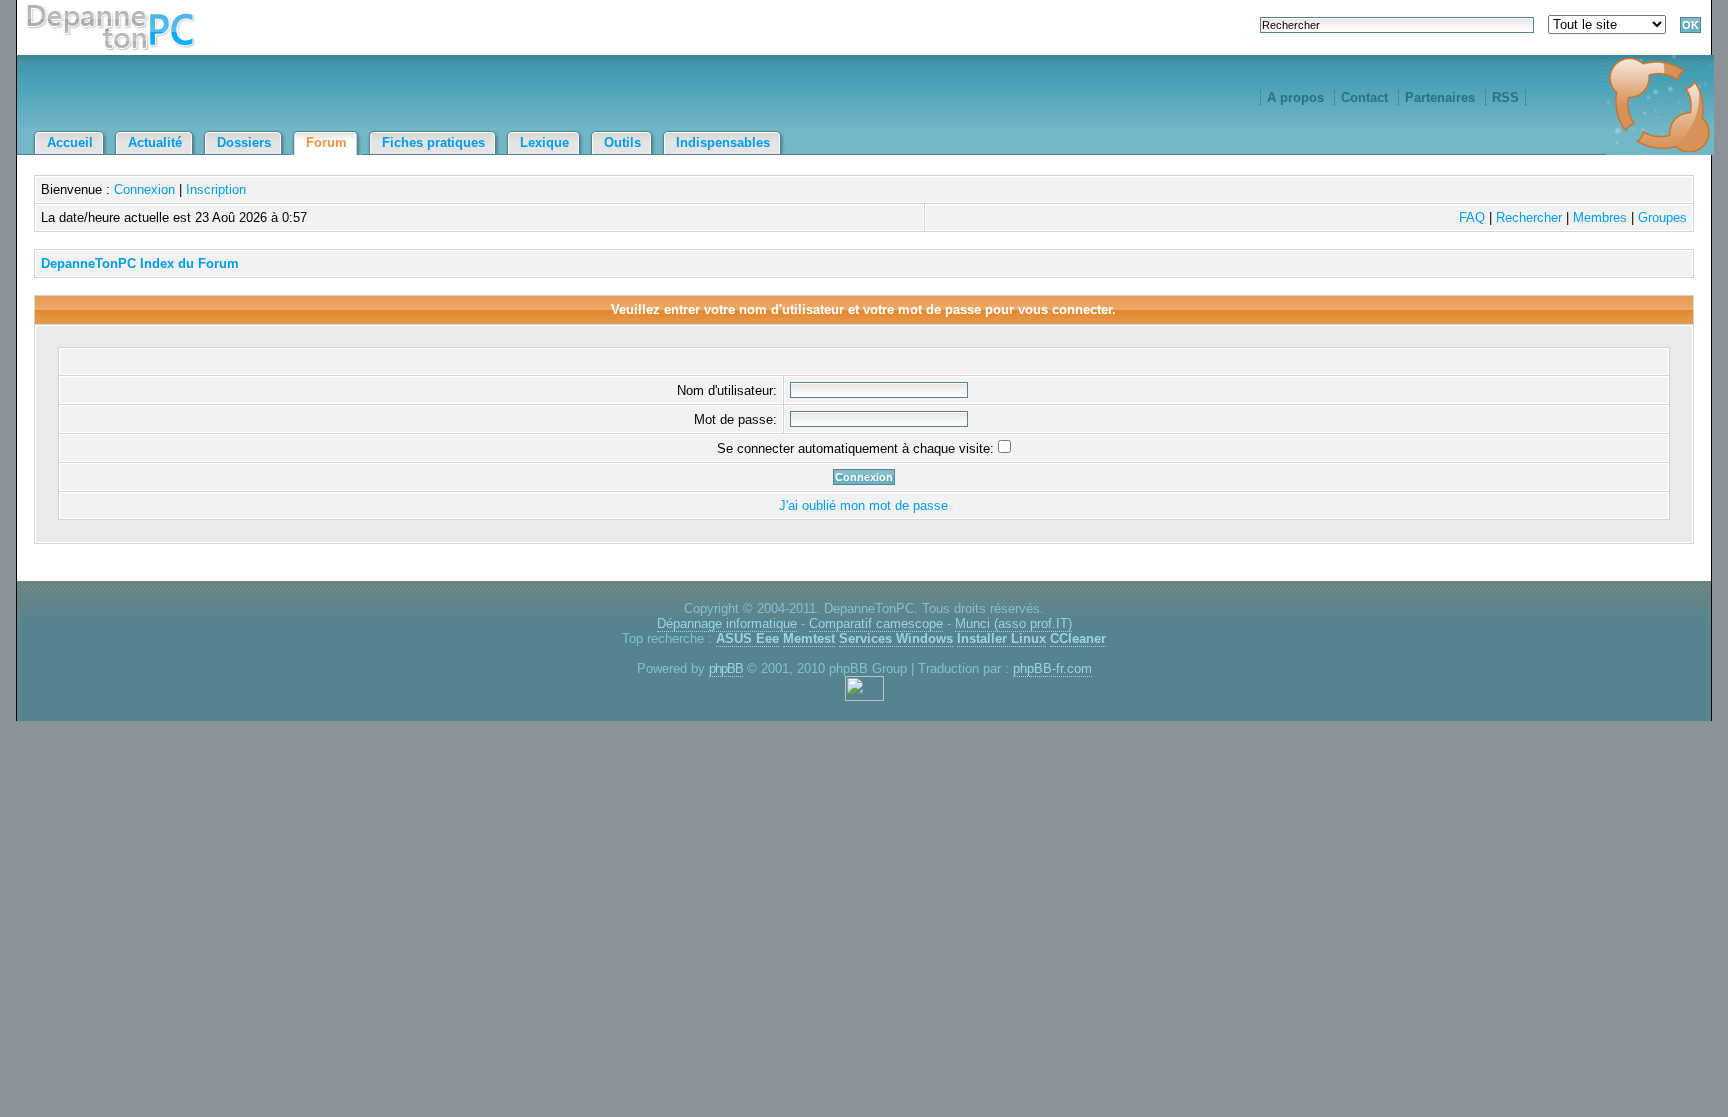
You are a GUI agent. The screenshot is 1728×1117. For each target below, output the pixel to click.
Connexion (144, 189)
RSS (1505, 97)
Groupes (1662, 217)
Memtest (809, 638)
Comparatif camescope (876, 623)
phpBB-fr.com (1052, 668)
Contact (1364, 97)
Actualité (155, 142)
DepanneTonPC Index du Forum (140, 263)
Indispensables (723, 142)
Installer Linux (1001, 638)
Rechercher (1529, 217)
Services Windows (896, 638)
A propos (1295, 97)
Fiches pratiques (433, 142)
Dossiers (244, 142)
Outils (622, 142)
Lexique (544, 142)
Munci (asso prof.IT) (1013, 623)
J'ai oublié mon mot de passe (863, 505)
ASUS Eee (747, 638)
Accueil (70, 142)
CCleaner (1078, 638)
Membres (1600, 217)
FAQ (1472, 217)
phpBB (726, 668)
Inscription (216, 189)
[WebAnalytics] (864, 696)
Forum (326, 142)
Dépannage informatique (727, 623)
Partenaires (1440, 97)
